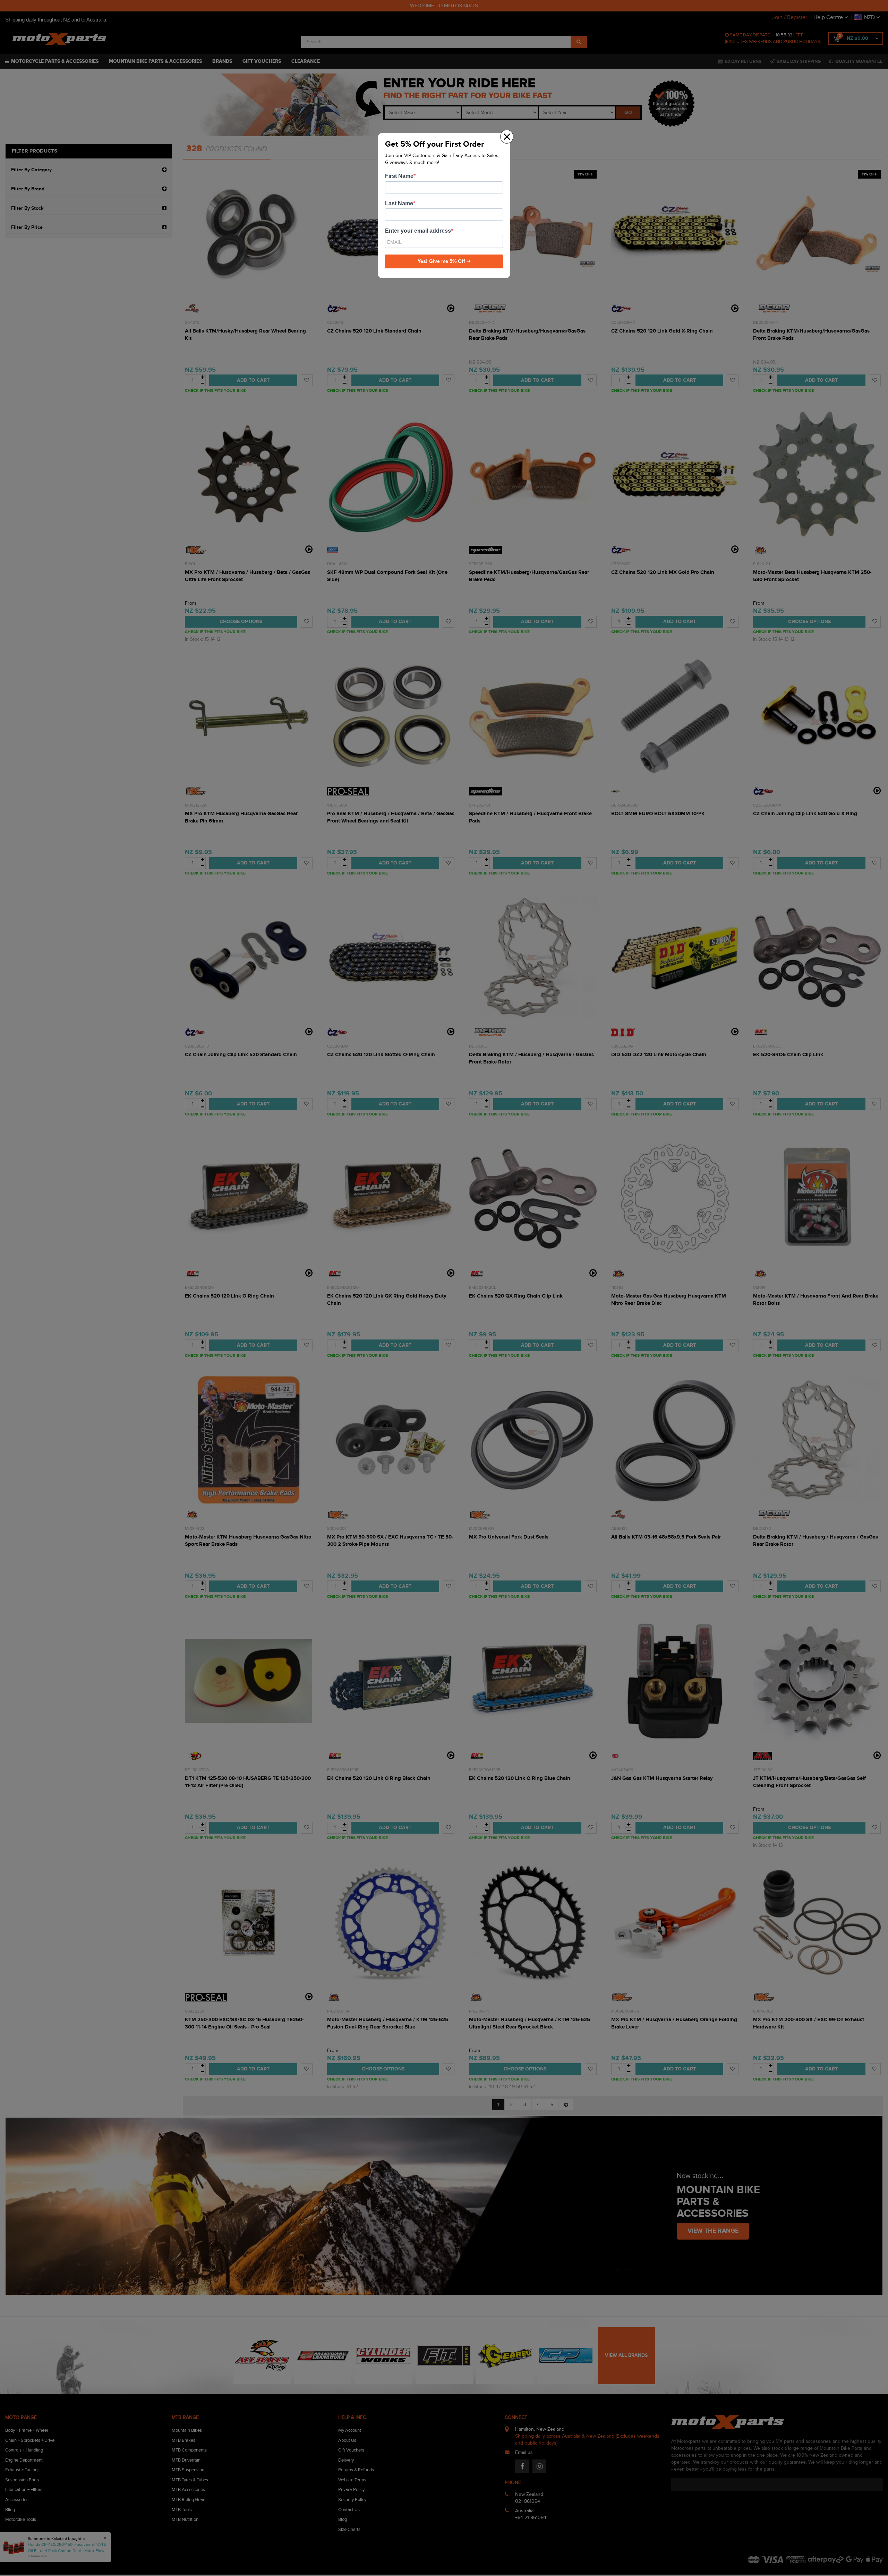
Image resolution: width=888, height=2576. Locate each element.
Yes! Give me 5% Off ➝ (444, 261)
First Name (399, 176)
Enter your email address (418, 231)
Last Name (399, 203)
